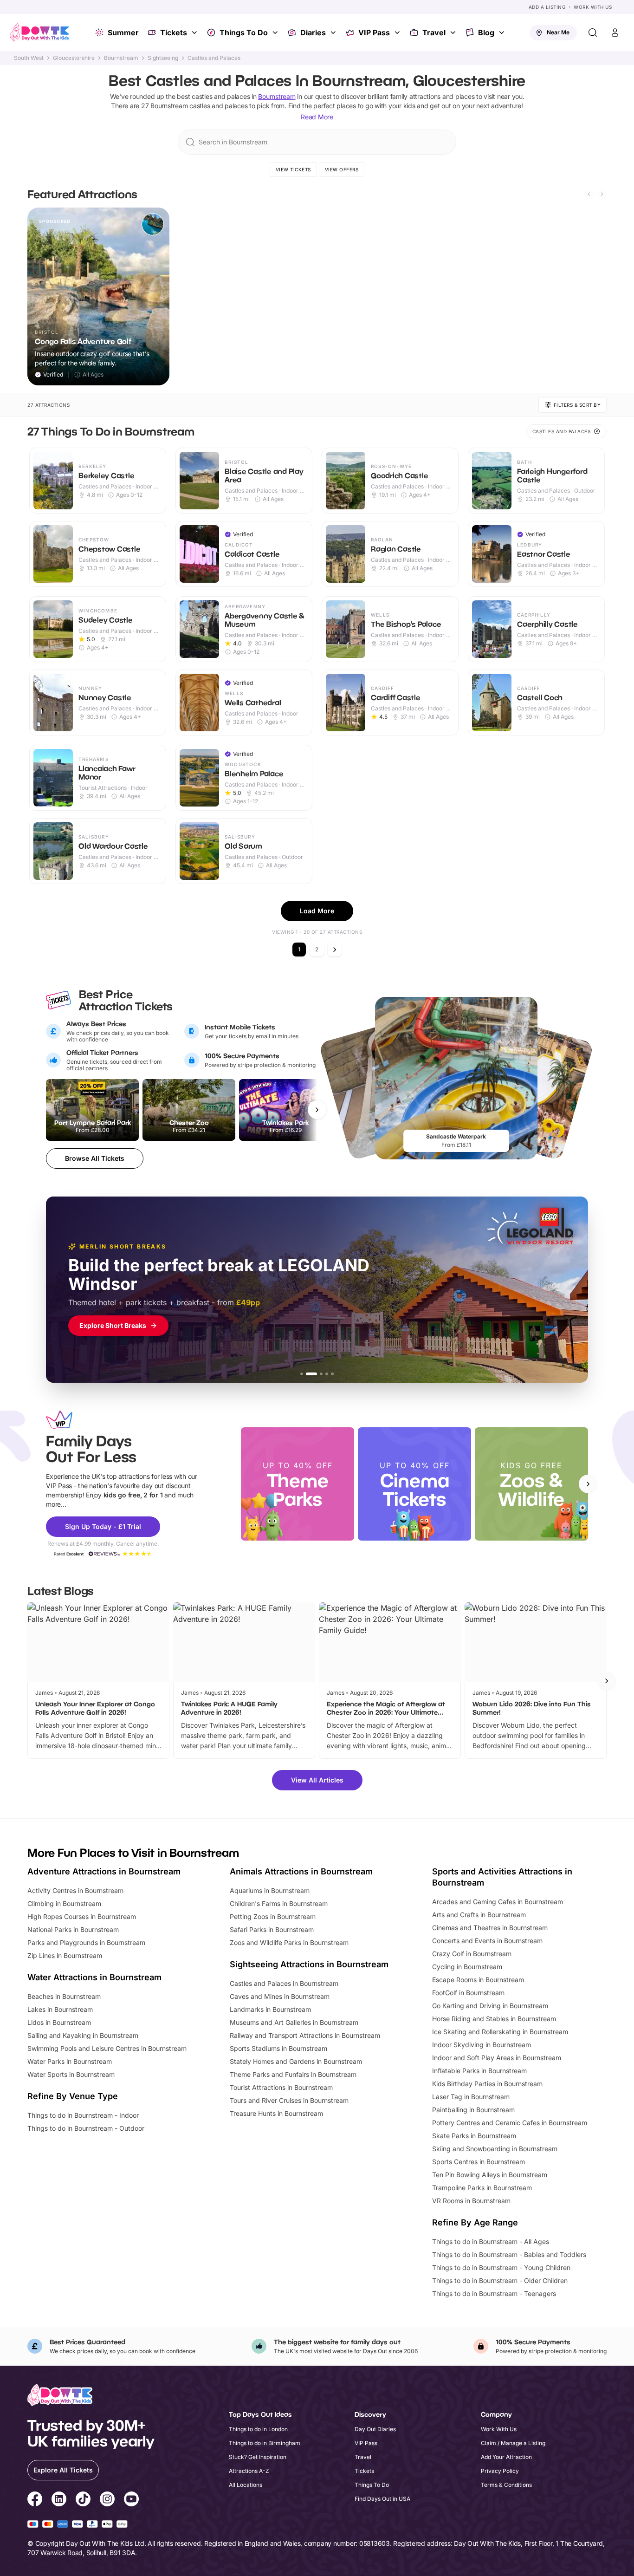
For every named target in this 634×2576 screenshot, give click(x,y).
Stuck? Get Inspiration (258, 2457)
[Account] (615, 33)
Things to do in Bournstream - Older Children (500, 2280)
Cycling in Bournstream (467, 1967)
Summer (123, 33)
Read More (317, 117)
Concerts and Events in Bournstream (487, 1941)
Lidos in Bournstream (59, 2022)
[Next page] (335, 950)
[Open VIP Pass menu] (398, 33)
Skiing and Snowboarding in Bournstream (495, 2149)
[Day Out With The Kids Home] (39, 33)
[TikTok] (83, 2500)
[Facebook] (35, 2500)
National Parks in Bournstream (73, 1929)
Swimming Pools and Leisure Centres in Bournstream (107, 2048)
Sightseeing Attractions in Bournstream (309, 1964)
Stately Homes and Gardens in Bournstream (296, 2061)
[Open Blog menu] (503, 33)
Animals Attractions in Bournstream (301, 1871)
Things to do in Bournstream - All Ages (491, 2241)
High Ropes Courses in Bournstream (82, 1916)
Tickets (174, 33)
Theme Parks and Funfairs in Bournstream (293, 2074)
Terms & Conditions (506, 2485)
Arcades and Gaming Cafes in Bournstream (498, 1902)
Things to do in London (258, 2429)
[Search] (593, 33)
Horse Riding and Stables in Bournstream (494, 2019)
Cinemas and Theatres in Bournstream (490, 1928)
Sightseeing (163, 58)
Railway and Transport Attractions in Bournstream (305, 2035)
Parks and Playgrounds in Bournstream (86, 1942)
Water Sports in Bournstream (71, 2074)
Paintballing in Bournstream (473, 2110)
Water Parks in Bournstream (70, 2061)
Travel (434, 33)
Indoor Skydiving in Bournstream (482, 2045)
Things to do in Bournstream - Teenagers (494, 2293)
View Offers (342, 169)
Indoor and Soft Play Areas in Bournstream (497, 2058)
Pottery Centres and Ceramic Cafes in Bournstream (510, 2123)
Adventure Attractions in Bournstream (104, 1871)
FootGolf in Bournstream (468, 1993)
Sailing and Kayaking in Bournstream (83, 2035)
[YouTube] (131, 2500)
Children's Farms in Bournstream (279, 1903)
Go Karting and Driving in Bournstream (490, 2006)
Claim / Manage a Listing (513, 2443)
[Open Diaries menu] (334, 33)
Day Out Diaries (375, 2429)
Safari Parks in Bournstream (272, 1929)
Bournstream (121, 58)
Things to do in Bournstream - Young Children (501, 2267)
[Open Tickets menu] (195, 33)
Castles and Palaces (214, 58)
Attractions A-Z (249, 2471)
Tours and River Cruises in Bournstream (289, 2100)
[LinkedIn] (59, 2500)
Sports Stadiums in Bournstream (278, 2048)
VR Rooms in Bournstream (471, 2201)
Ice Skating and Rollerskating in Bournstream (500, 2032)
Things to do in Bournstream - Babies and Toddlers (509, 2254)
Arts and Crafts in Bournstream (479, 1915)
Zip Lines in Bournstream (65, 1955)
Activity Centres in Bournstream (75, 1890)
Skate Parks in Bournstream (474, 2136)
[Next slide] (602, 194)
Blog (486, 33)
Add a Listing (547, 7)
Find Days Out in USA (382, 2499)
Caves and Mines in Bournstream (280, 1996)
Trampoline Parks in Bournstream (482, 2188)
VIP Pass (374, 33)
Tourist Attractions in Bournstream (281, 2087)
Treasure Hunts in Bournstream (276, 2113)
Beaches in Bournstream (64, 1996)
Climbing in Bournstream (64, 1903)
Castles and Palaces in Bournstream (284, 1983)
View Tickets (293, 169)
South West (29, 58)
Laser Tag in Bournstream (471, 2097)
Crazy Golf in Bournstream (472, 1954)
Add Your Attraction (506, 2457)
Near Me (558, 32)
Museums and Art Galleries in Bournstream (294, 2022)
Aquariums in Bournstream (270, 1890)
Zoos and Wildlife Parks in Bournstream (289, 1942)
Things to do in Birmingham (265, 2443)
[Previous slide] (589, 194)
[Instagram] (107, 2500)
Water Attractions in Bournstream (94, 1977)
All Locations (246, 2485)
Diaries (313, 33)
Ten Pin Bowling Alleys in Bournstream (490, 2175)
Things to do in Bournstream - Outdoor (86, 2128)
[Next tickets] (317, 1110)
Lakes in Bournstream (60, 2009)
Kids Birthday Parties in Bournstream (487, 2084)
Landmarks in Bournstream (270, 2009)
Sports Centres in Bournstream (479, 2162)
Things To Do (244, 33)
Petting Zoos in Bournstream (273, 1916)
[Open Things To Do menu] (276, 33)
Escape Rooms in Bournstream (478, 1980)
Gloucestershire (74, 58)
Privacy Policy (500, 2471)
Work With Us (593, 7)
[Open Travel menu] (454, 33)
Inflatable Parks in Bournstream (479, 2071)
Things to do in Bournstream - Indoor (83, 2115)
